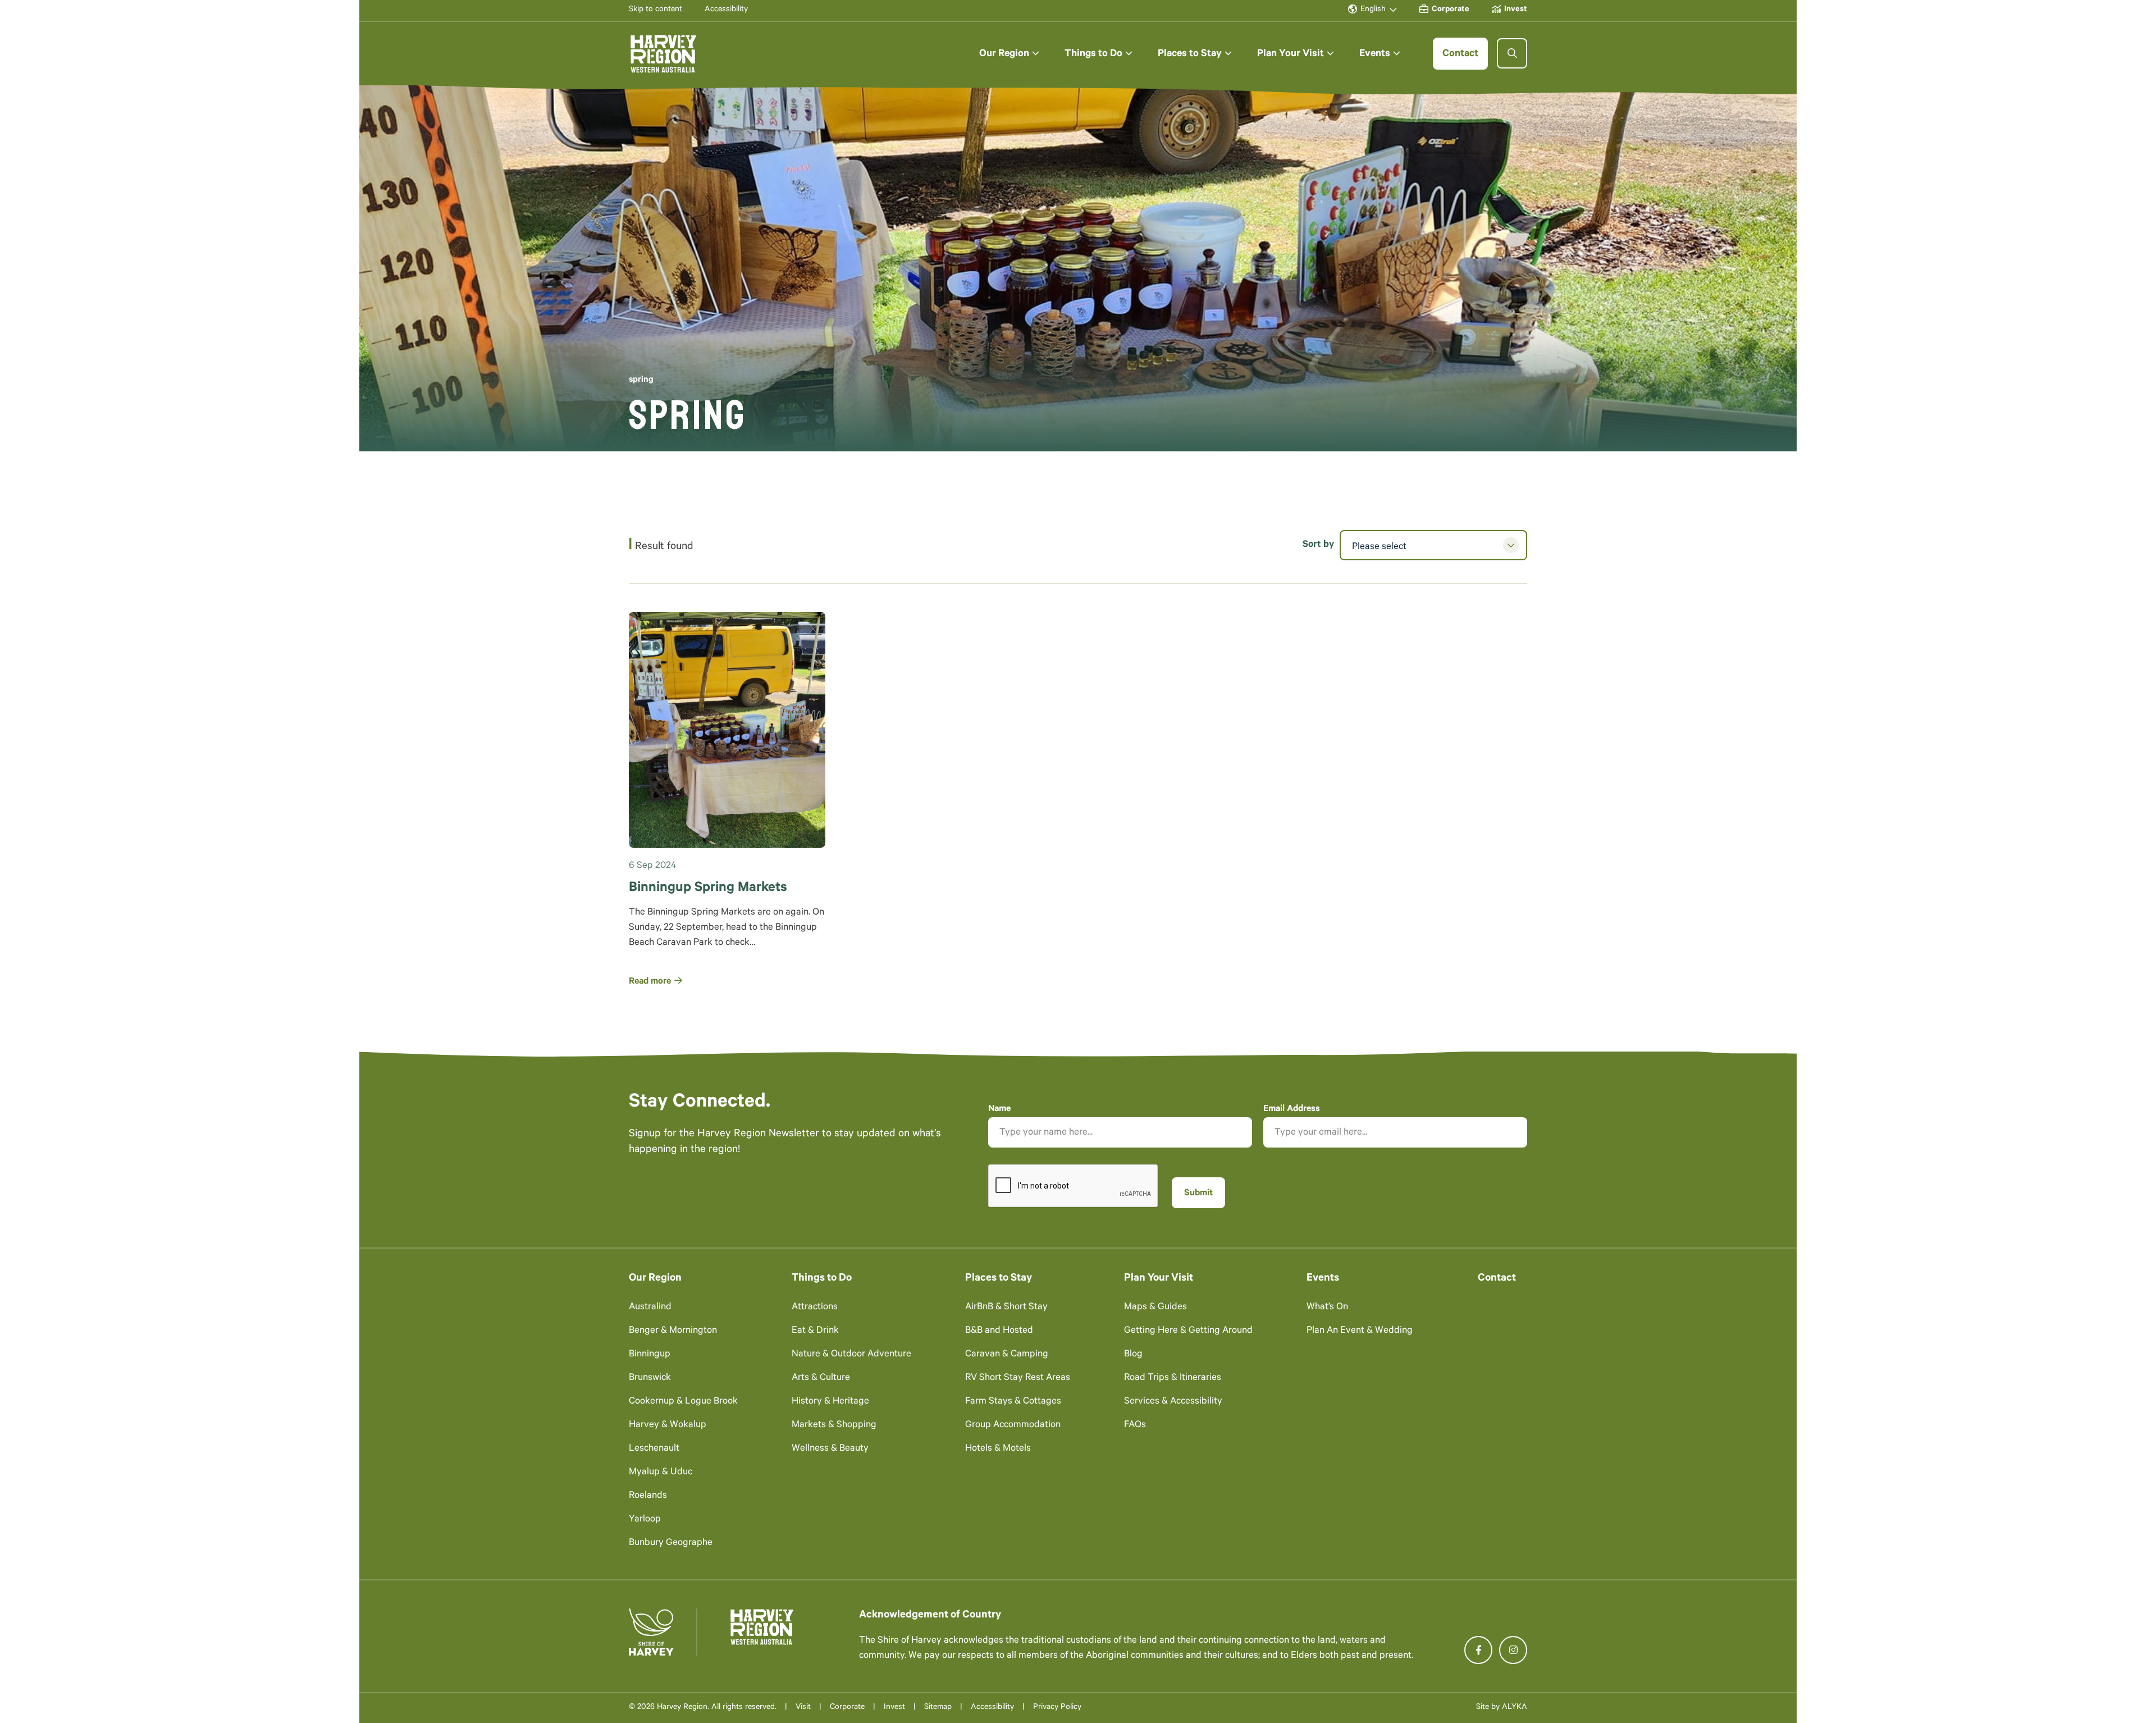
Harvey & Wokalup (668, 1426)
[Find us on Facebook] (1478, 1650)
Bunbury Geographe (671, 1544)
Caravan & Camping (1007, 1355)
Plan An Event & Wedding (1360, 1331)
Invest (894, 1708)
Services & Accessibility (1173, 1402)
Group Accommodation (1013, 1426)
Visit (803, 1708)
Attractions (815, 1308)
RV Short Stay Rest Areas (1018, 1379)
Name (999, 1109)
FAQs (1135, 1426)
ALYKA (1515, 1708)
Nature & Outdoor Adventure (851, 1355)
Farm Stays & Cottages (1013, 1402)
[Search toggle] (1512, 53)
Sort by (1318, 545)
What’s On (1327, 1308)
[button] (1009, 54)
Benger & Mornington (673, 1331)
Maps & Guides (1155, 1308)
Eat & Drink (815, 1331)
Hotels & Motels (998, 1449)
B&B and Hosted (999, 1331)
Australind (650, 1308)
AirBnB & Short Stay (1006, 1308)
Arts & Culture (821, 1379)
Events (1323, 1279)
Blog (1133, 1355)
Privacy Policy (1057, 1708)
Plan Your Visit (1159, 1279)
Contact (1497, 1279)
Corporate (847, 1708)
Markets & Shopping (834, 1426)
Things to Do (822, 1279)
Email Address (1292, 1109)
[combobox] (1433, 545)
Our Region (655, 1279)
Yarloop (645, 1520)
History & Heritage (830, 1402)
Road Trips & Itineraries (1173, 1379)
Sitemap (938, 1708)
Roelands (648, 1496)
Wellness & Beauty (830, 1449)
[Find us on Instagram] (1513, 1650)
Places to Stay (999, 1279)
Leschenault (654, 1449)
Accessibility (992, 1708)
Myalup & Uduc (661, 1473)
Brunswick (650, 1379)
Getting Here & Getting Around (1188, 1331)
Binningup (650, 1355)
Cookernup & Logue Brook (683, 1402)
